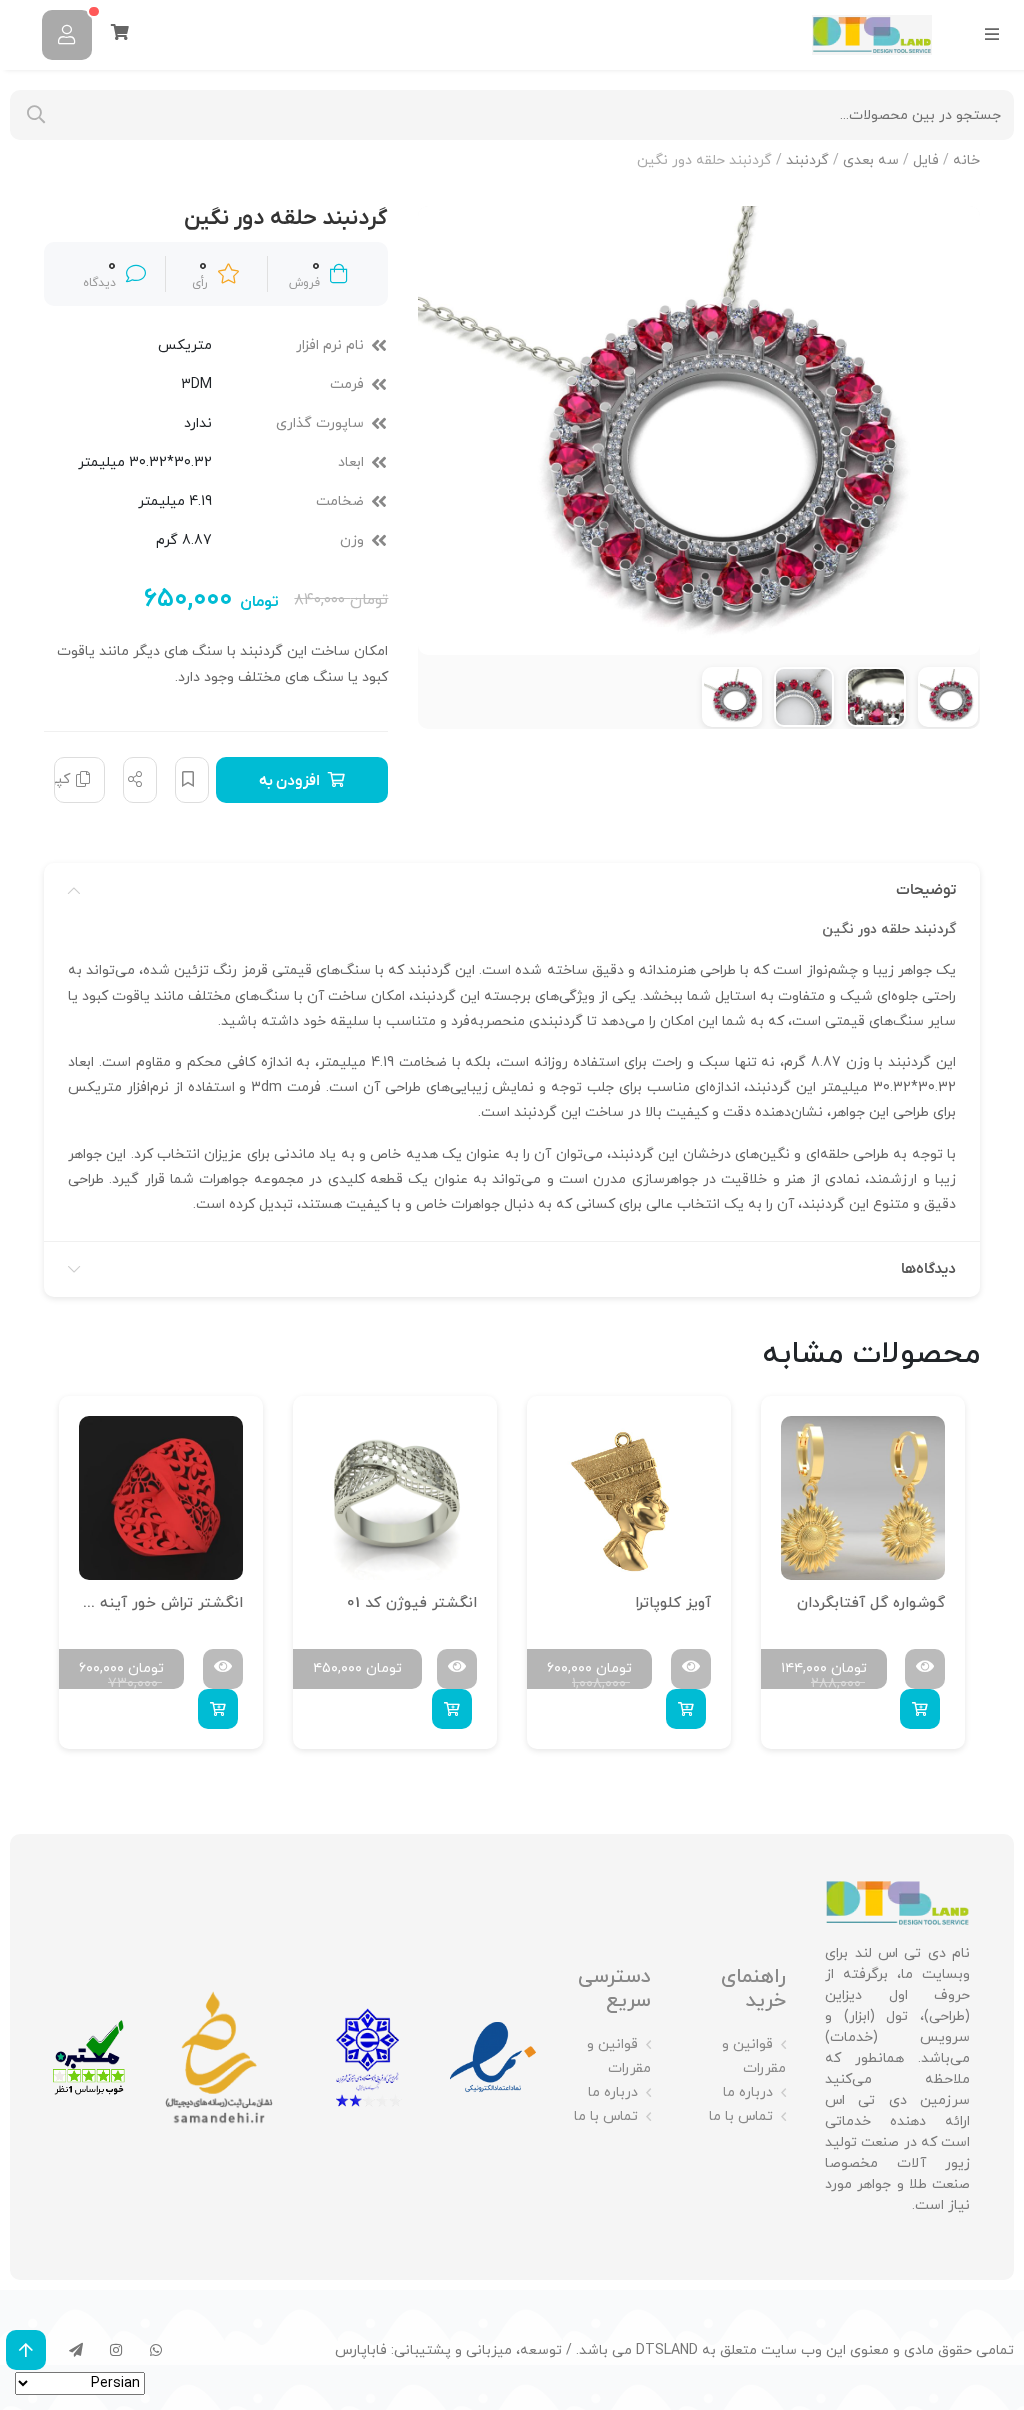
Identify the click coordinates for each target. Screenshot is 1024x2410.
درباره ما (748, 2092)
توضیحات (926, 890)
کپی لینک (62, 779)
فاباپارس (361, 2350)
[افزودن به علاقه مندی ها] (192, 780)
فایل (926, 160)
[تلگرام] (76, 2350)
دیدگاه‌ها (928, 1269)
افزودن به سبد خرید (295, 787)
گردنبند (807, 160)
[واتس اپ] (156, 2350)
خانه (966, 160)
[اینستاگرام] (116, 2350)
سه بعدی (871, 160)
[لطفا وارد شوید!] (67, 35)
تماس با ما (741, 2116)
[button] (920, 1709)
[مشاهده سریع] (925, 1669)
